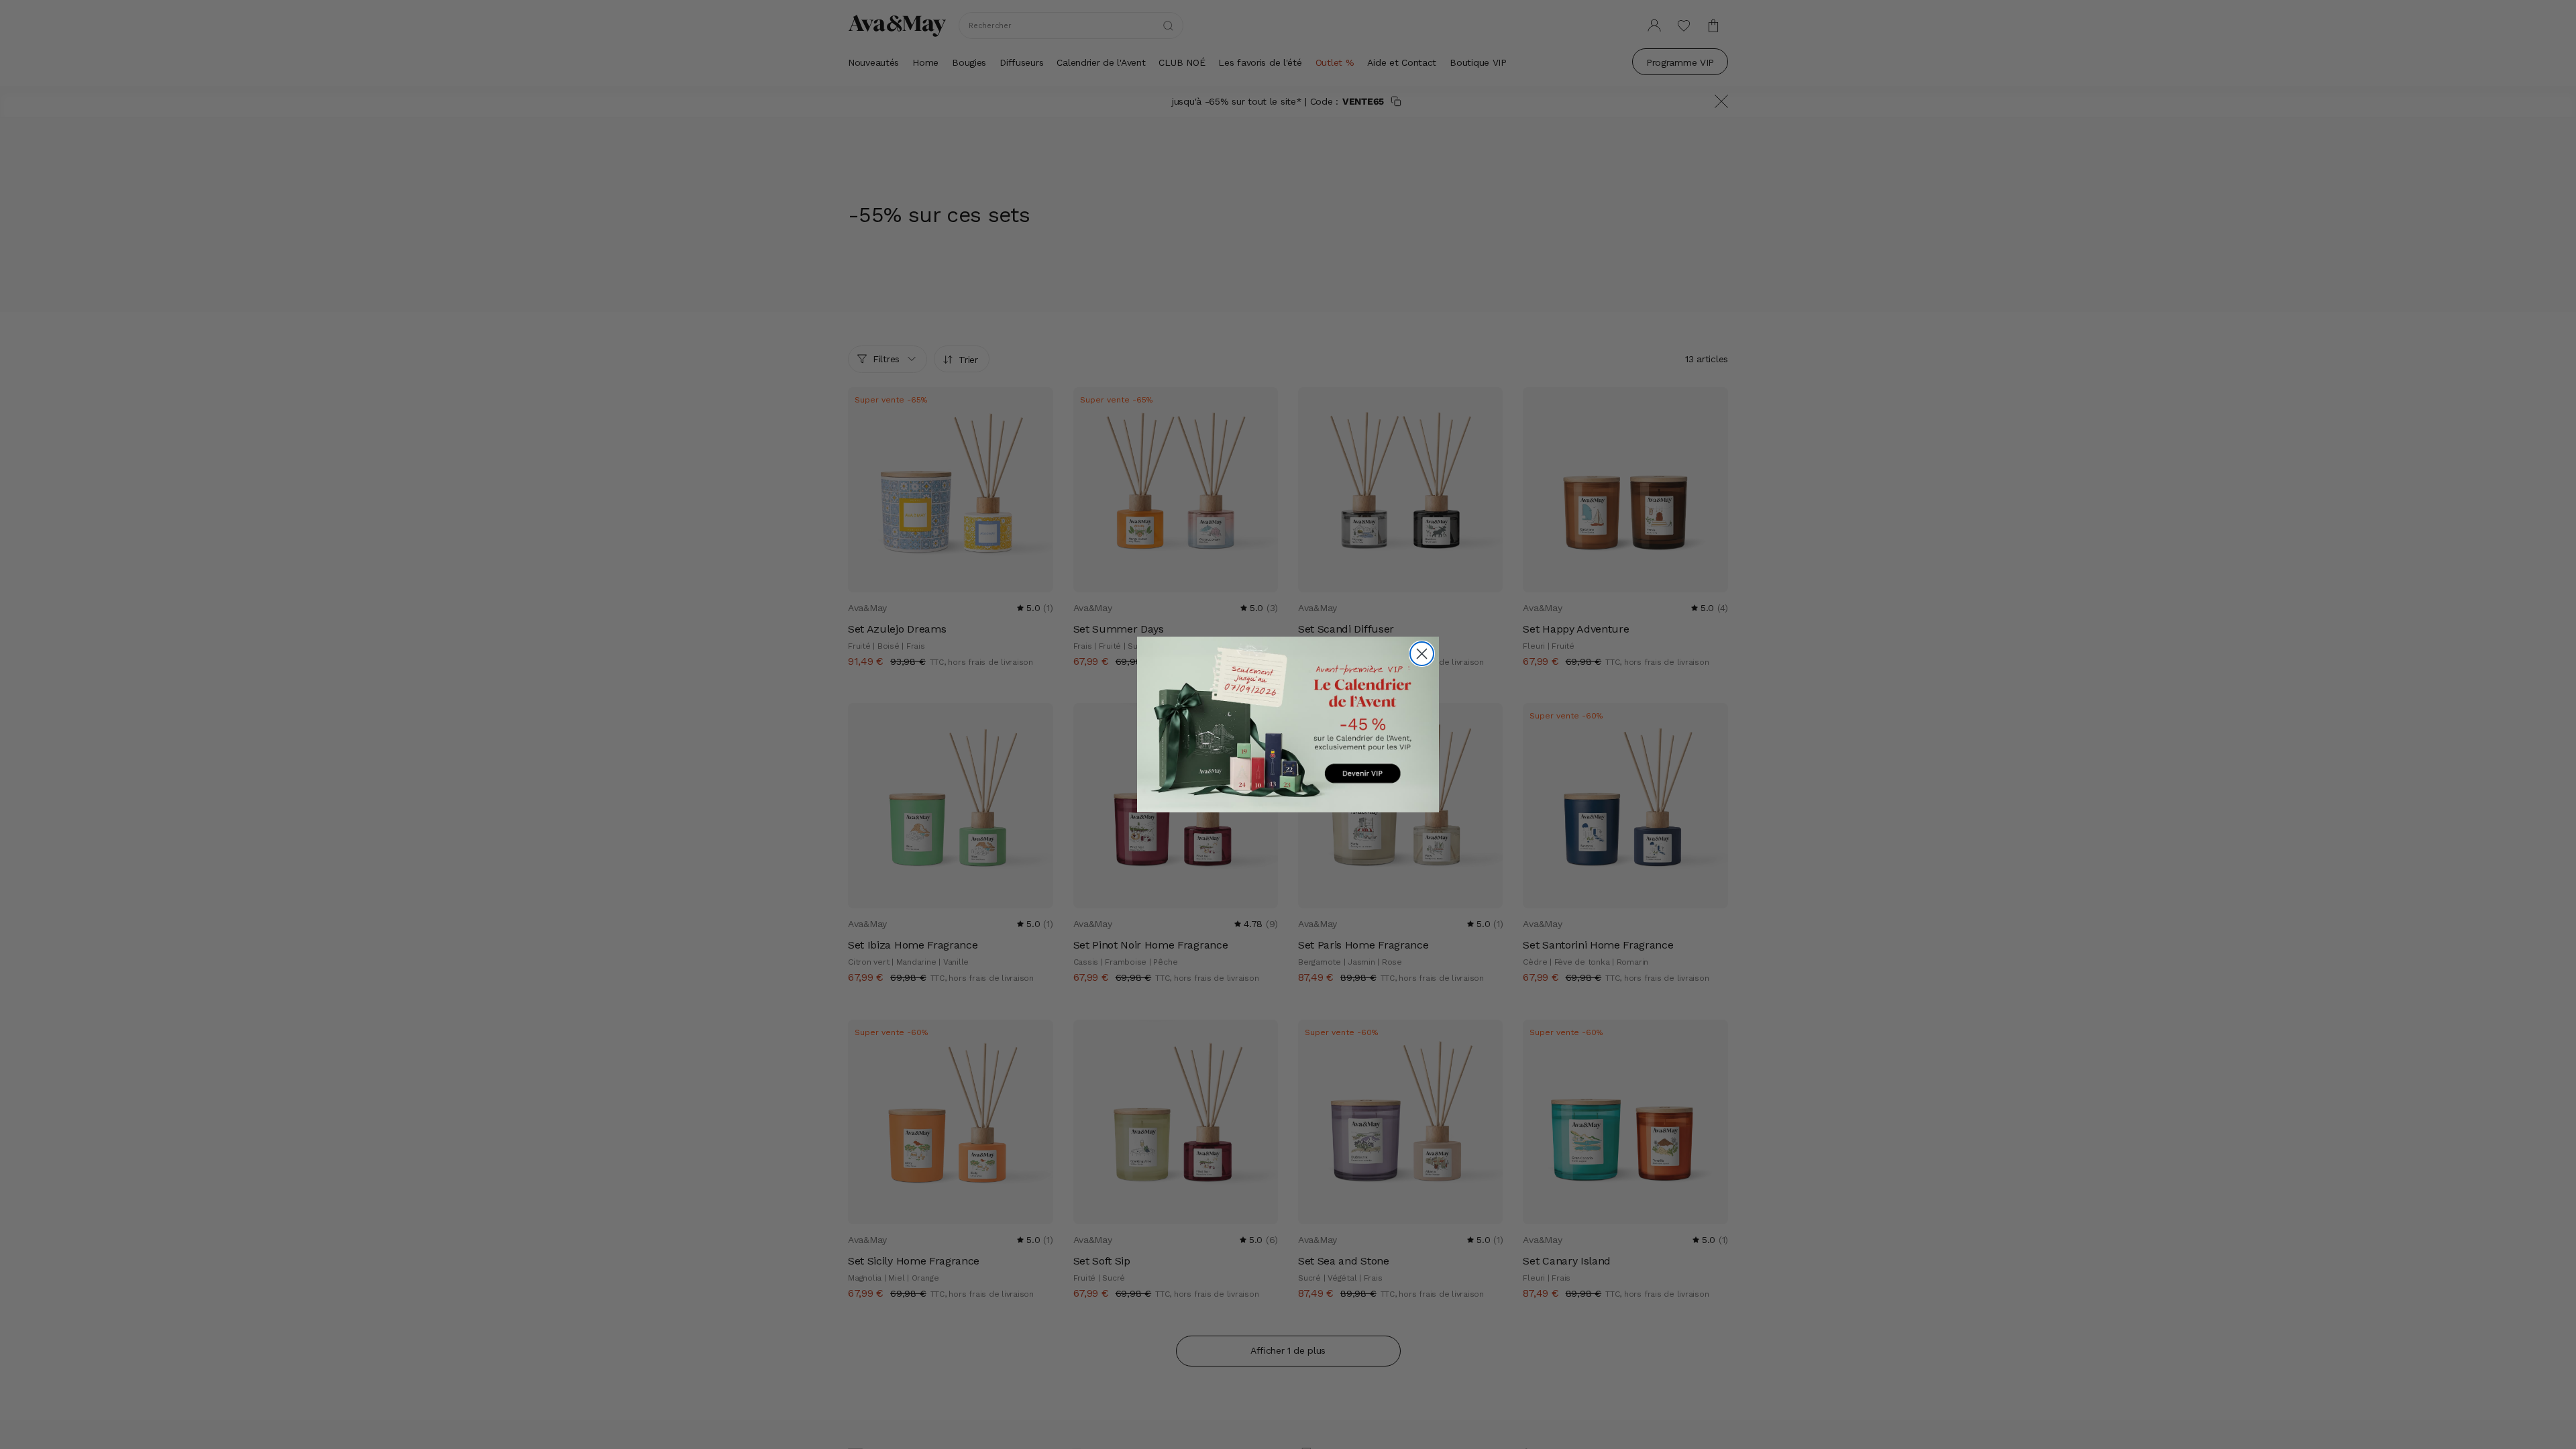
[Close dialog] (1422, 654)
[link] (1288, 724)
